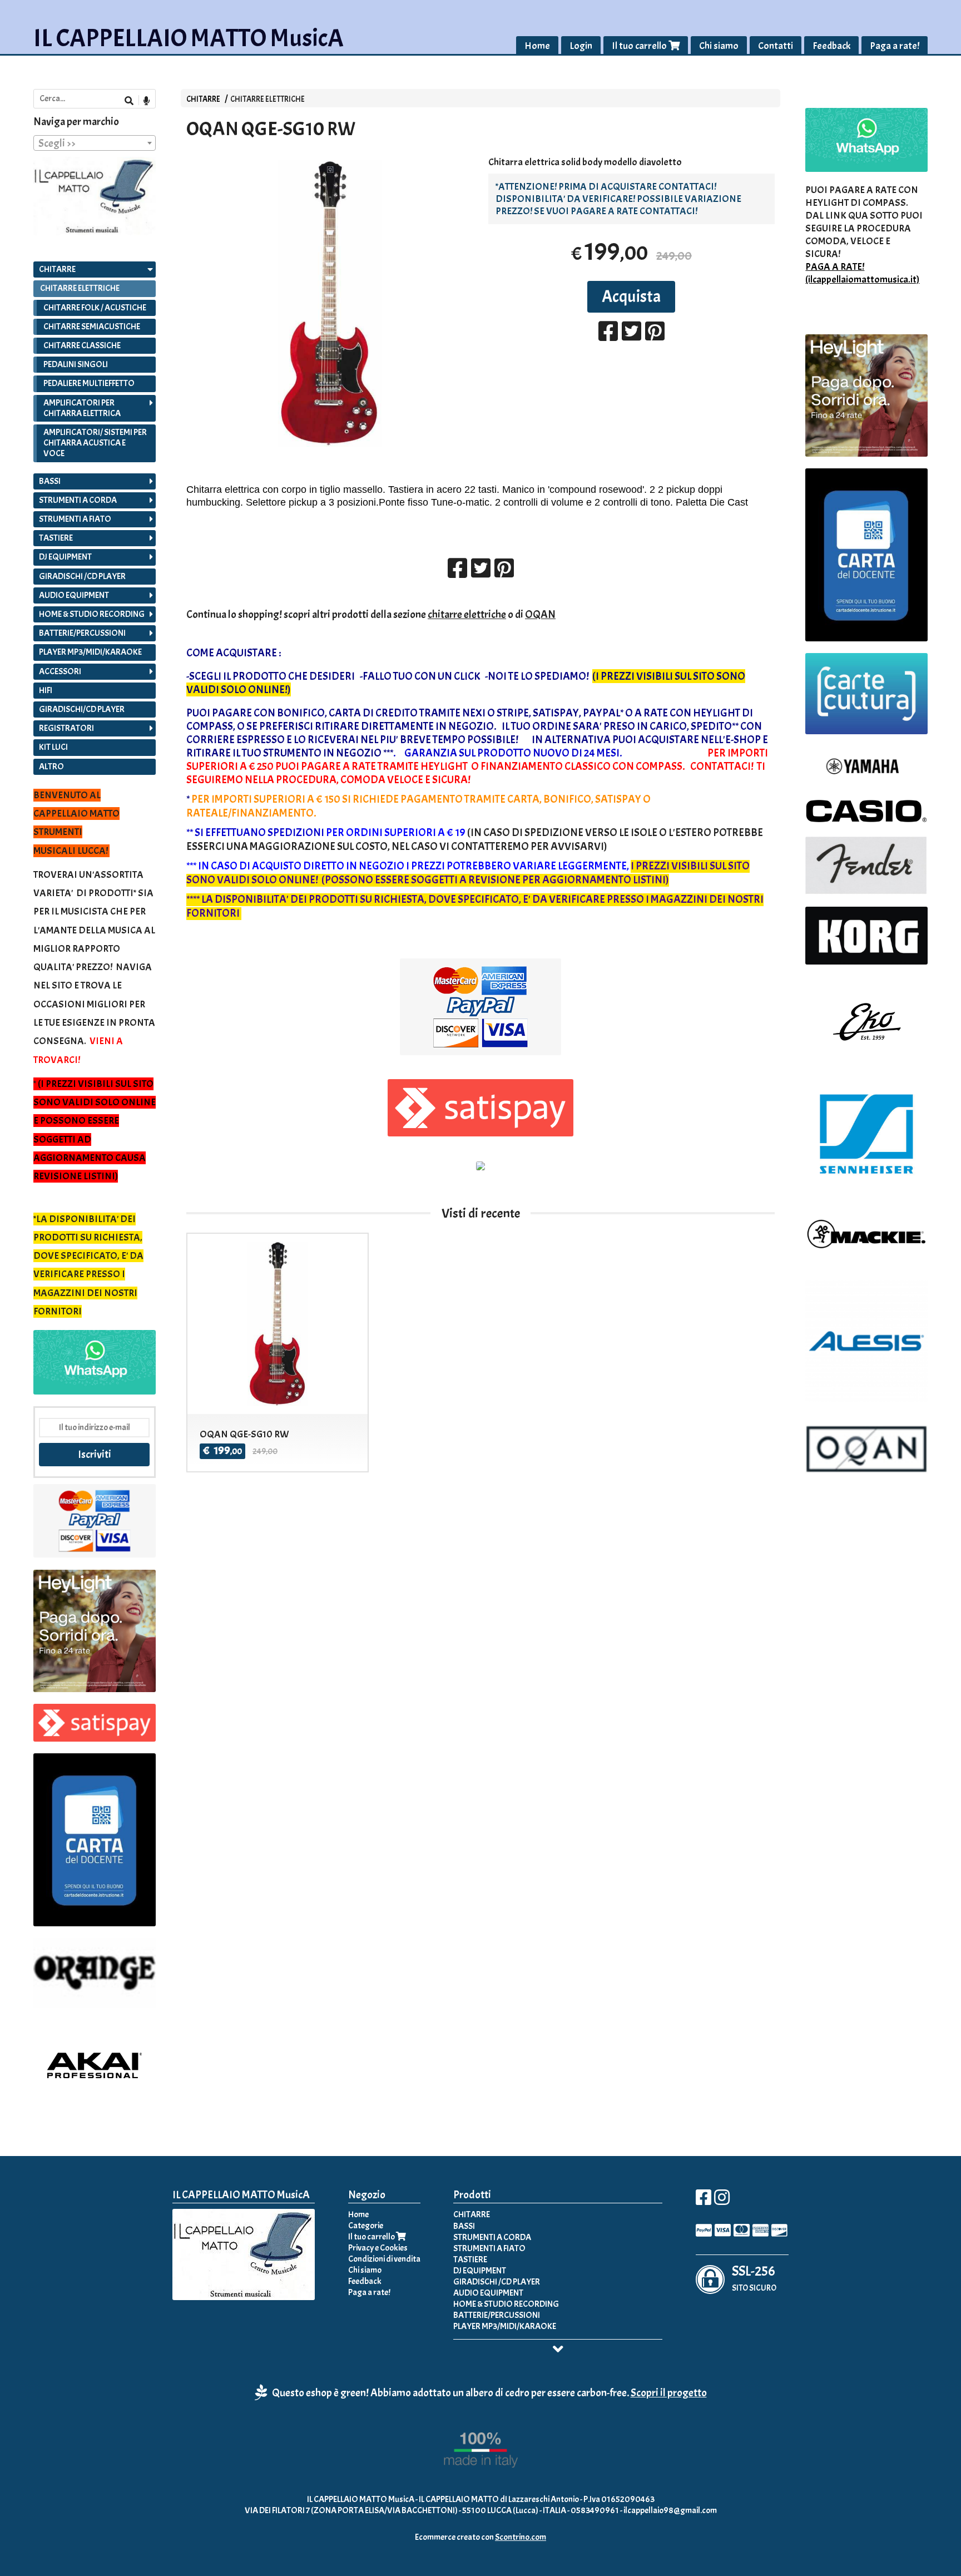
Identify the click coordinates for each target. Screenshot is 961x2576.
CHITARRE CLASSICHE (82, 345)
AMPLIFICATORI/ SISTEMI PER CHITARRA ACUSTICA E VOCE (95, 443)
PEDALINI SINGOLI (76, 364)
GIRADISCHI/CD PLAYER (82, 709)
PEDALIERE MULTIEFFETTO (89, 383)
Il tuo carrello (640, 46)
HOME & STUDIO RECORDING (92, 614)
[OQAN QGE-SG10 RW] (330, 303)
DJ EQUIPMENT (65, 557)
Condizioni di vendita (384, 2259)
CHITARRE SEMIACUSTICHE (92, 327)
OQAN (540, 614)
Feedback (831, 46)
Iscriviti (95, 1454)
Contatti (776, 46)
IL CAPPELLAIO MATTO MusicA (189, 38)
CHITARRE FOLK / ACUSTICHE (95, 308)
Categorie (366, 2226)
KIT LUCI (53, 747)
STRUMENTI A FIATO (75, 519)
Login (581, 46)
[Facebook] (704, 2201)
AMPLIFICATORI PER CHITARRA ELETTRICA (82, 408)
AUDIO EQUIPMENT (74, 595)
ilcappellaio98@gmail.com (670, 2510)
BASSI (50, 481)
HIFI (46, 690)
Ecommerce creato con (481, 2537)
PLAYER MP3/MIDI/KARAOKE (90, 652)
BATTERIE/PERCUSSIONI (82, 633)
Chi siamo (719, 46)
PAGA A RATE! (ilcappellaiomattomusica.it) (862, 273)
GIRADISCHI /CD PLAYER (82, 576)
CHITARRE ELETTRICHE (268, 99)
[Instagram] (722, 2201)
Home (537, 46)
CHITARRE (203, 99)
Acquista (631, 296)
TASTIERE (56, 538)
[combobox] (95, 143)
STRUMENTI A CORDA (78, 500)
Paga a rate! (895, 46)
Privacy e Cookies (378, 2248)
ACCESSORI (60, 671)
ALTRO (51, 767)
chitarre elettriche (467, 614)
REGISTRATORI (66, 728)
